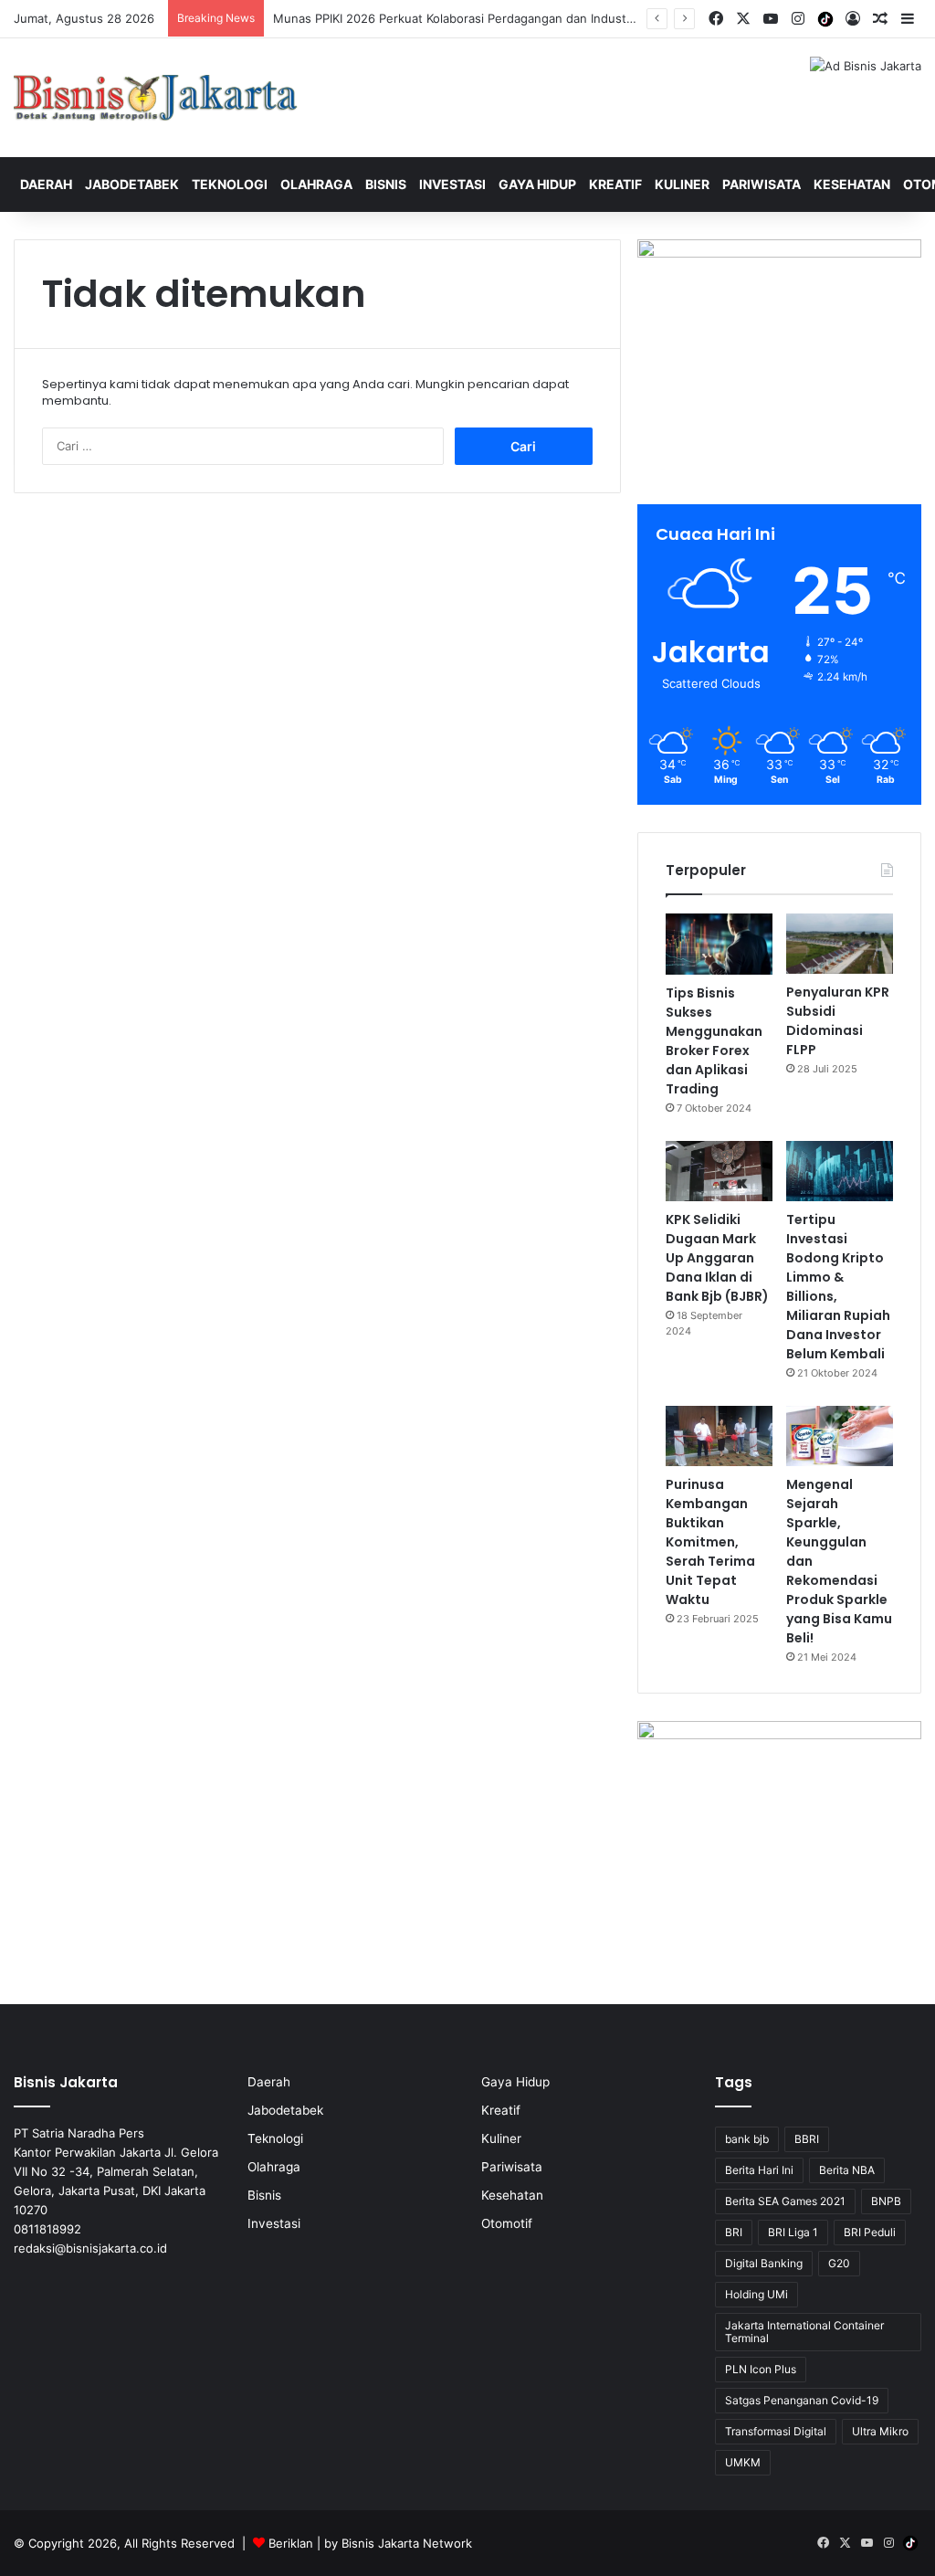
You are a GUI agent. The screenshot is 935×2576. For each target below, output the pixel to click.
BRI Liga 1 (793, 2232)
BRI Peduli (870, 2232)
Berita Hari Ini (759, 2170)
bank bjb (747, 2139)
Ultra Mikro (880, 2431)
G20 (839, 2263)
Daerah (46, 184)
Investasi (452, 184)
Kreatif (615, 184)
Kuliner (682, 184)
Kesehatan (852, 184)
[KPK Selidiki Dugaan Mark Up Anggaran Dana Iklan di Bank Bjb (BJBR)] (719, 1171)
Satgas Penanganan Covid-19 (802, 2400)
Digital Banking (764, 2263)
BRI (734, 2232)
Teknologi (230, 184)
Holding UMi (756, 2294)
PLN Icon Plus (761, 2369)
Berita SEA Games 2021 (785, 2201)
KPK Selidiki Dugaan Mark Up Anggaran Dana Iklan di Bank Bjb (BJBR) (717, 1258)
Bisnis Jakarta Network (407, 2543)
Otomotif (507, 2223)
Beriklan (291, 2543)
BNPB (886, 2201)
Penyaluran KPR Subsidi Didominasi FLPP (838, 1021)
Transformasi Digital (776, 2431)
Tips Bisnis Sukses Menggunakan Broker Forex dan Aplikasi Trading (714, 1041)
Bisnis (386, 184)
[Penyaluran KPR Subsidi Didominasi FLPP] (840, 944)
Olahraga (316, 184)
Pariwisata (762, 184)
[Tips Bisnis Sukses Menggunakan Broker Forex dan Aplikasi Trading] (719, 944)
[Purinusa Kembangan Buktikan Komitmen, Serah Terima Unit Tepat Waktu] (719, 1436)
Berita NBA (847, 2170)
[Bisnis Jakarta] (156, 98)
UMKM (743, 2462)
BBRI (807, 2139)
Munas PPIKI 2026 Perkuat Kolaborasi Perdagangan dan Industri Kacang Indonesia (505, 18)
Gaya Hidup (537, 184)
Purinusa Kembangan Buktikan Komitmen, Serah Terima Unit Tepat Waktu (710, 1542)
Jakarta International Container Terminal (804, 2332)
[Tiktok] (825, 19)
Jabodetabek (132, 184)
